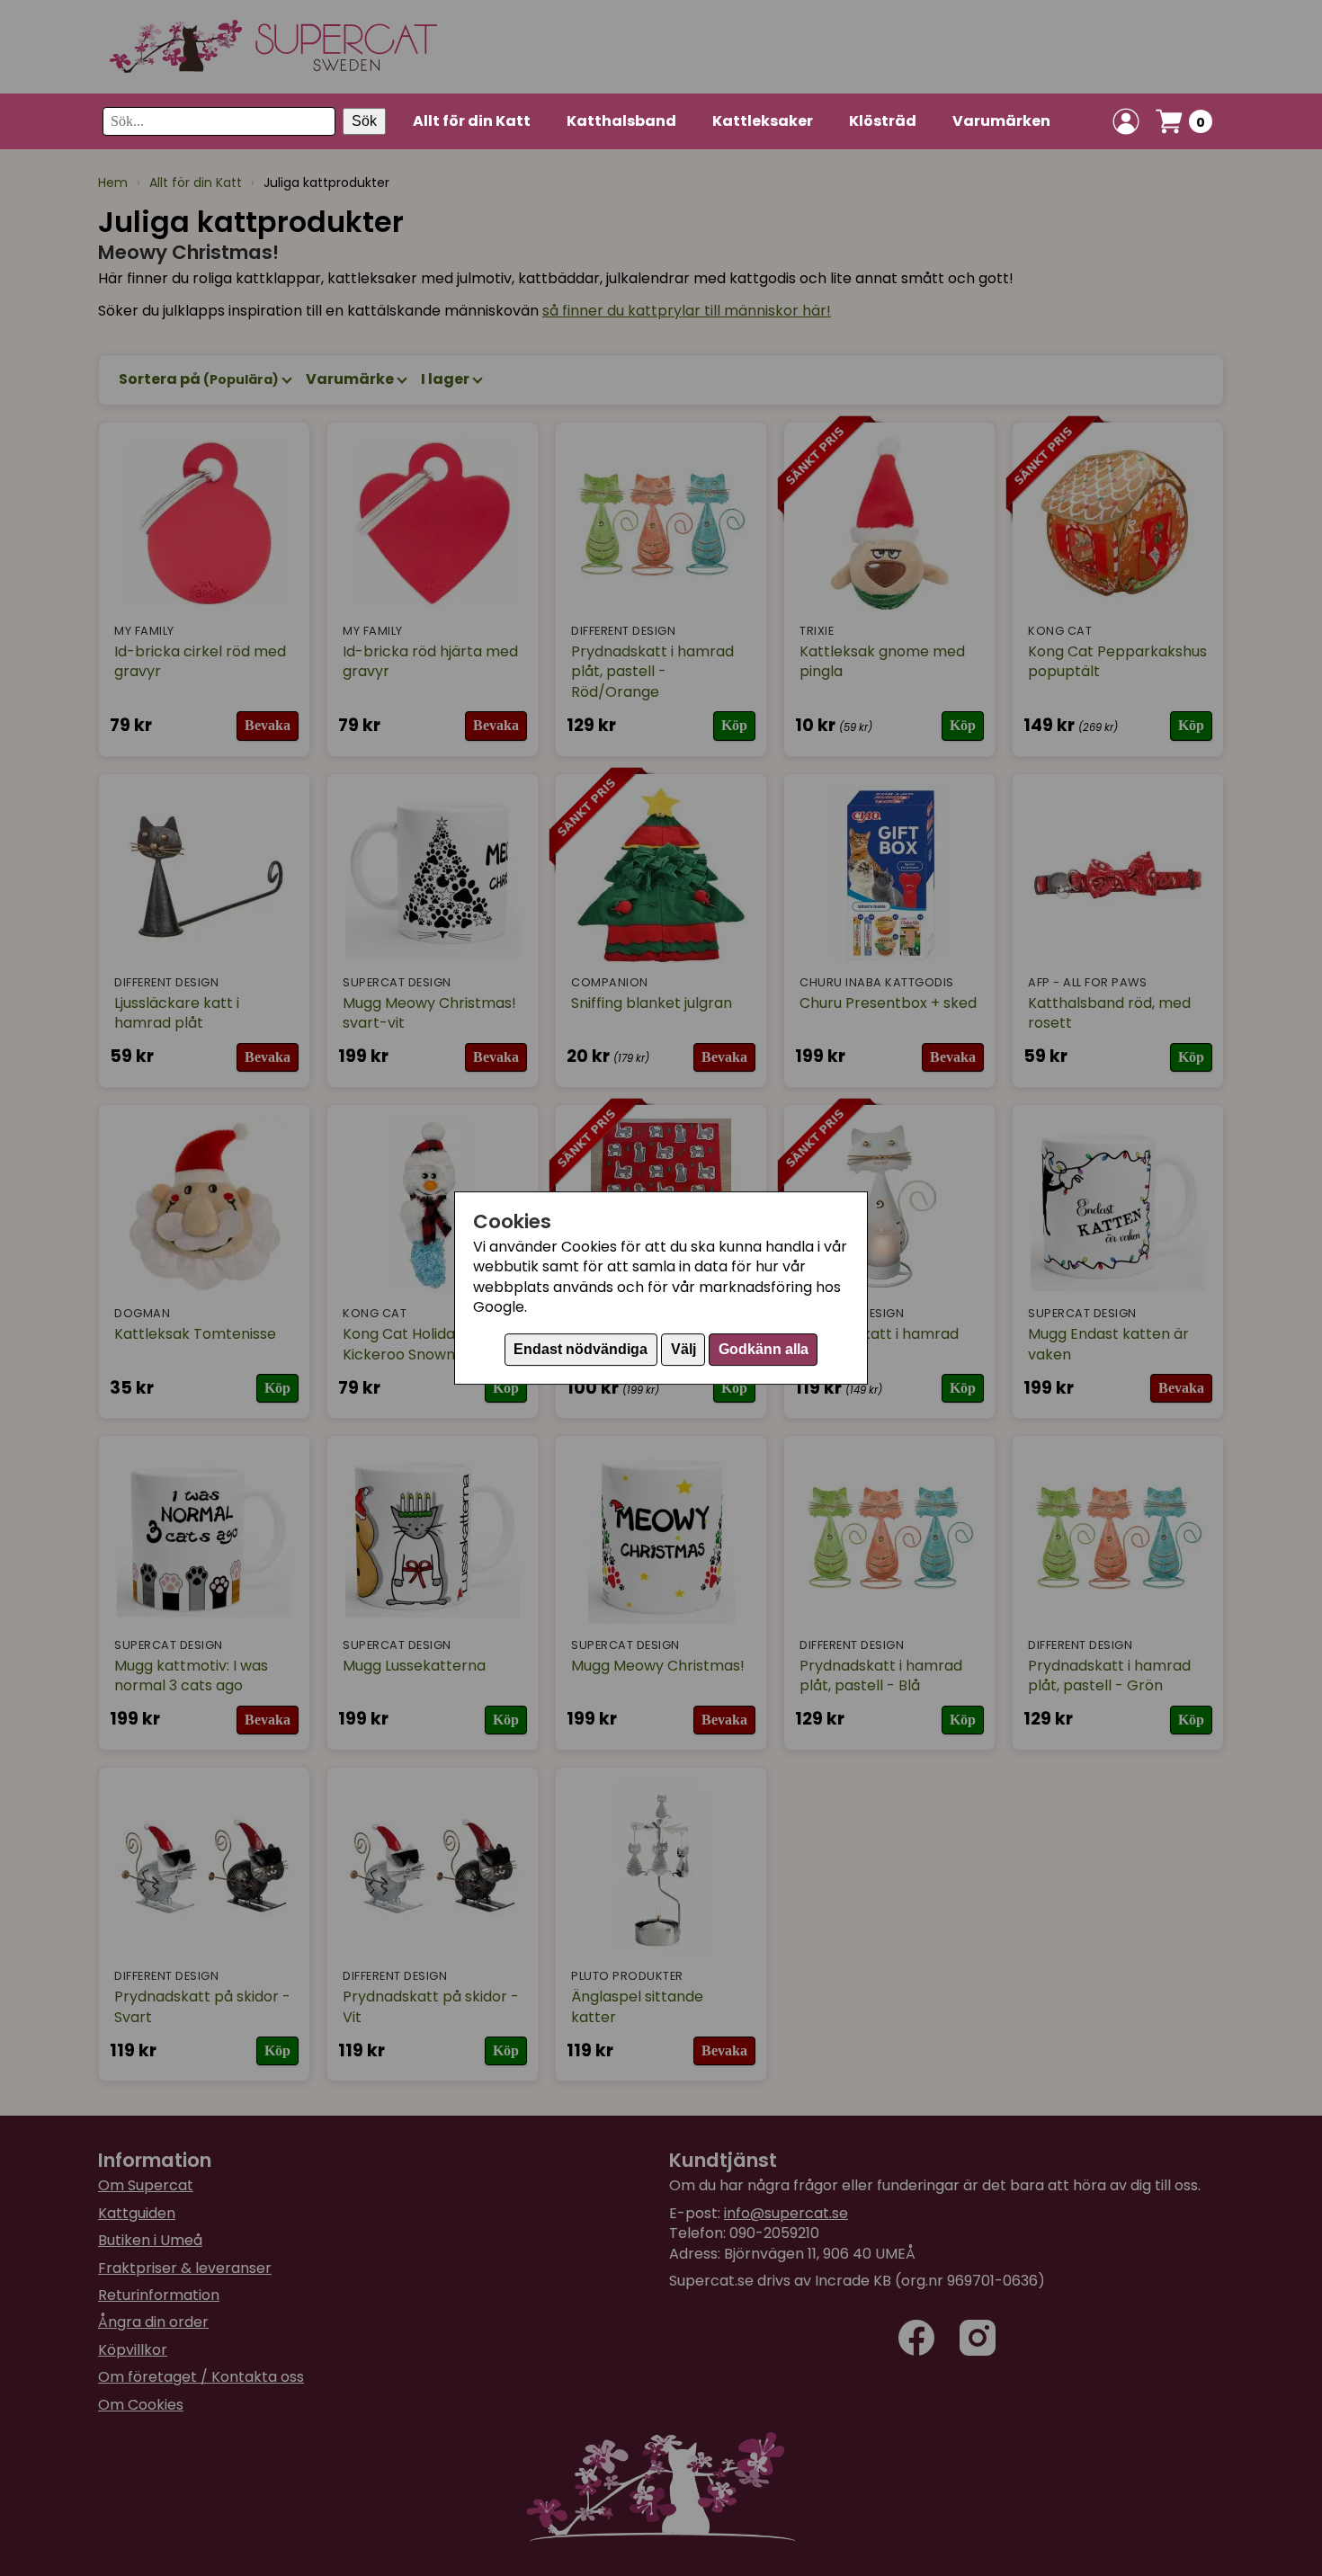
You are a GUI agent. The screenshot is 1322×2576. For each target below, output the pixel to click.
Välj (683, 1349)
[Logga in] (1126, 121)
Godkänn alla (764, 1349)
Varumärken (1001, 121)
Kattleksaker (763, 121)
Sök (364, 121)
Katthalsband (621, 121)
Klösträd (883, 121)
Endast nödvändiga (581, 1349)
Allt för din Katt (472, 121)
